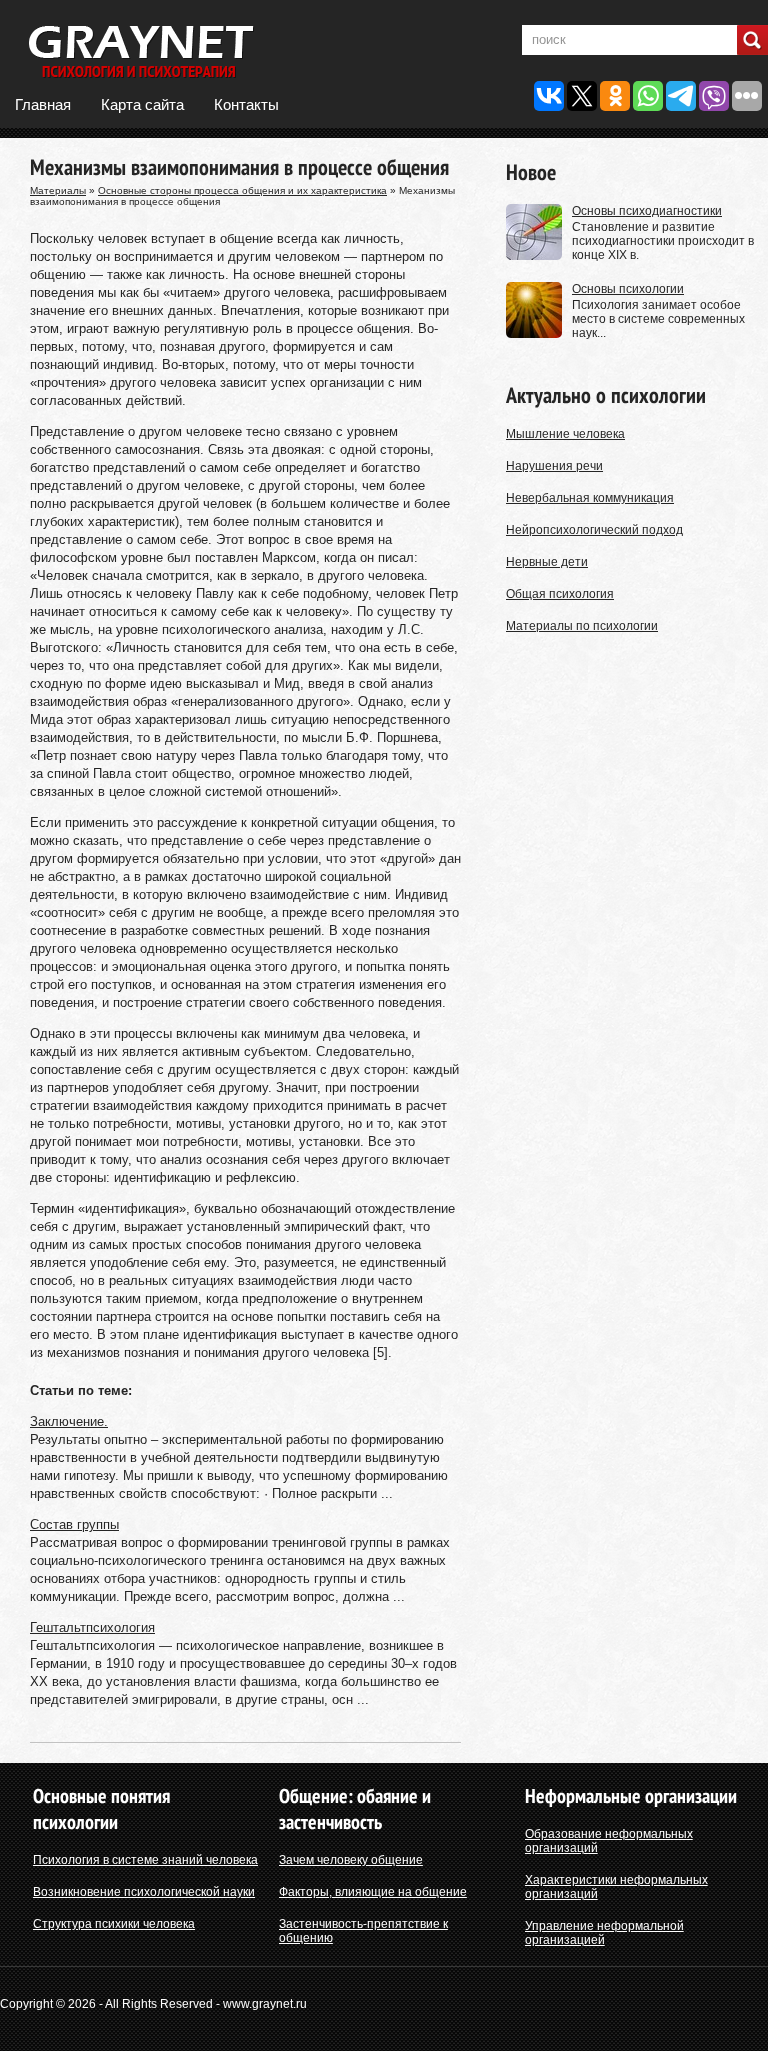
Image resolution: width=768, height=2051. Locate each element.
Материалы (58, 190)
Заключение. (69, 1421)
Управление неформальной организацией (604, 1933)
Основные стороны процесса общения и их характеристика (242, 190)
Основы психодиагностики (647, 211)
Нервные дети (547, 562)
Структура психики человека (114, 1924)
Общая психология (560, 594)
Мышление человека (565, 434)
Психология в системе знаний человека (145, 1860)
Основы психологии (628, 289)
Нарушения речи (554, 466)
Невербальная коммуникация (590, 498)
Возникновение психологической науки (144, 1892)
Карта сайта (142, 104)
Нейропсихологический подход (594, 530)
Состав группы (74, 1524)
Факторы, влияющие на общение (373, 1892)
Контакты (246, 104)
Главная (43, 104)
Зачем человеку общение (351, 1860)
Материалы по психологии (582, 626)
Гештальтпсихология (92, 1627)
